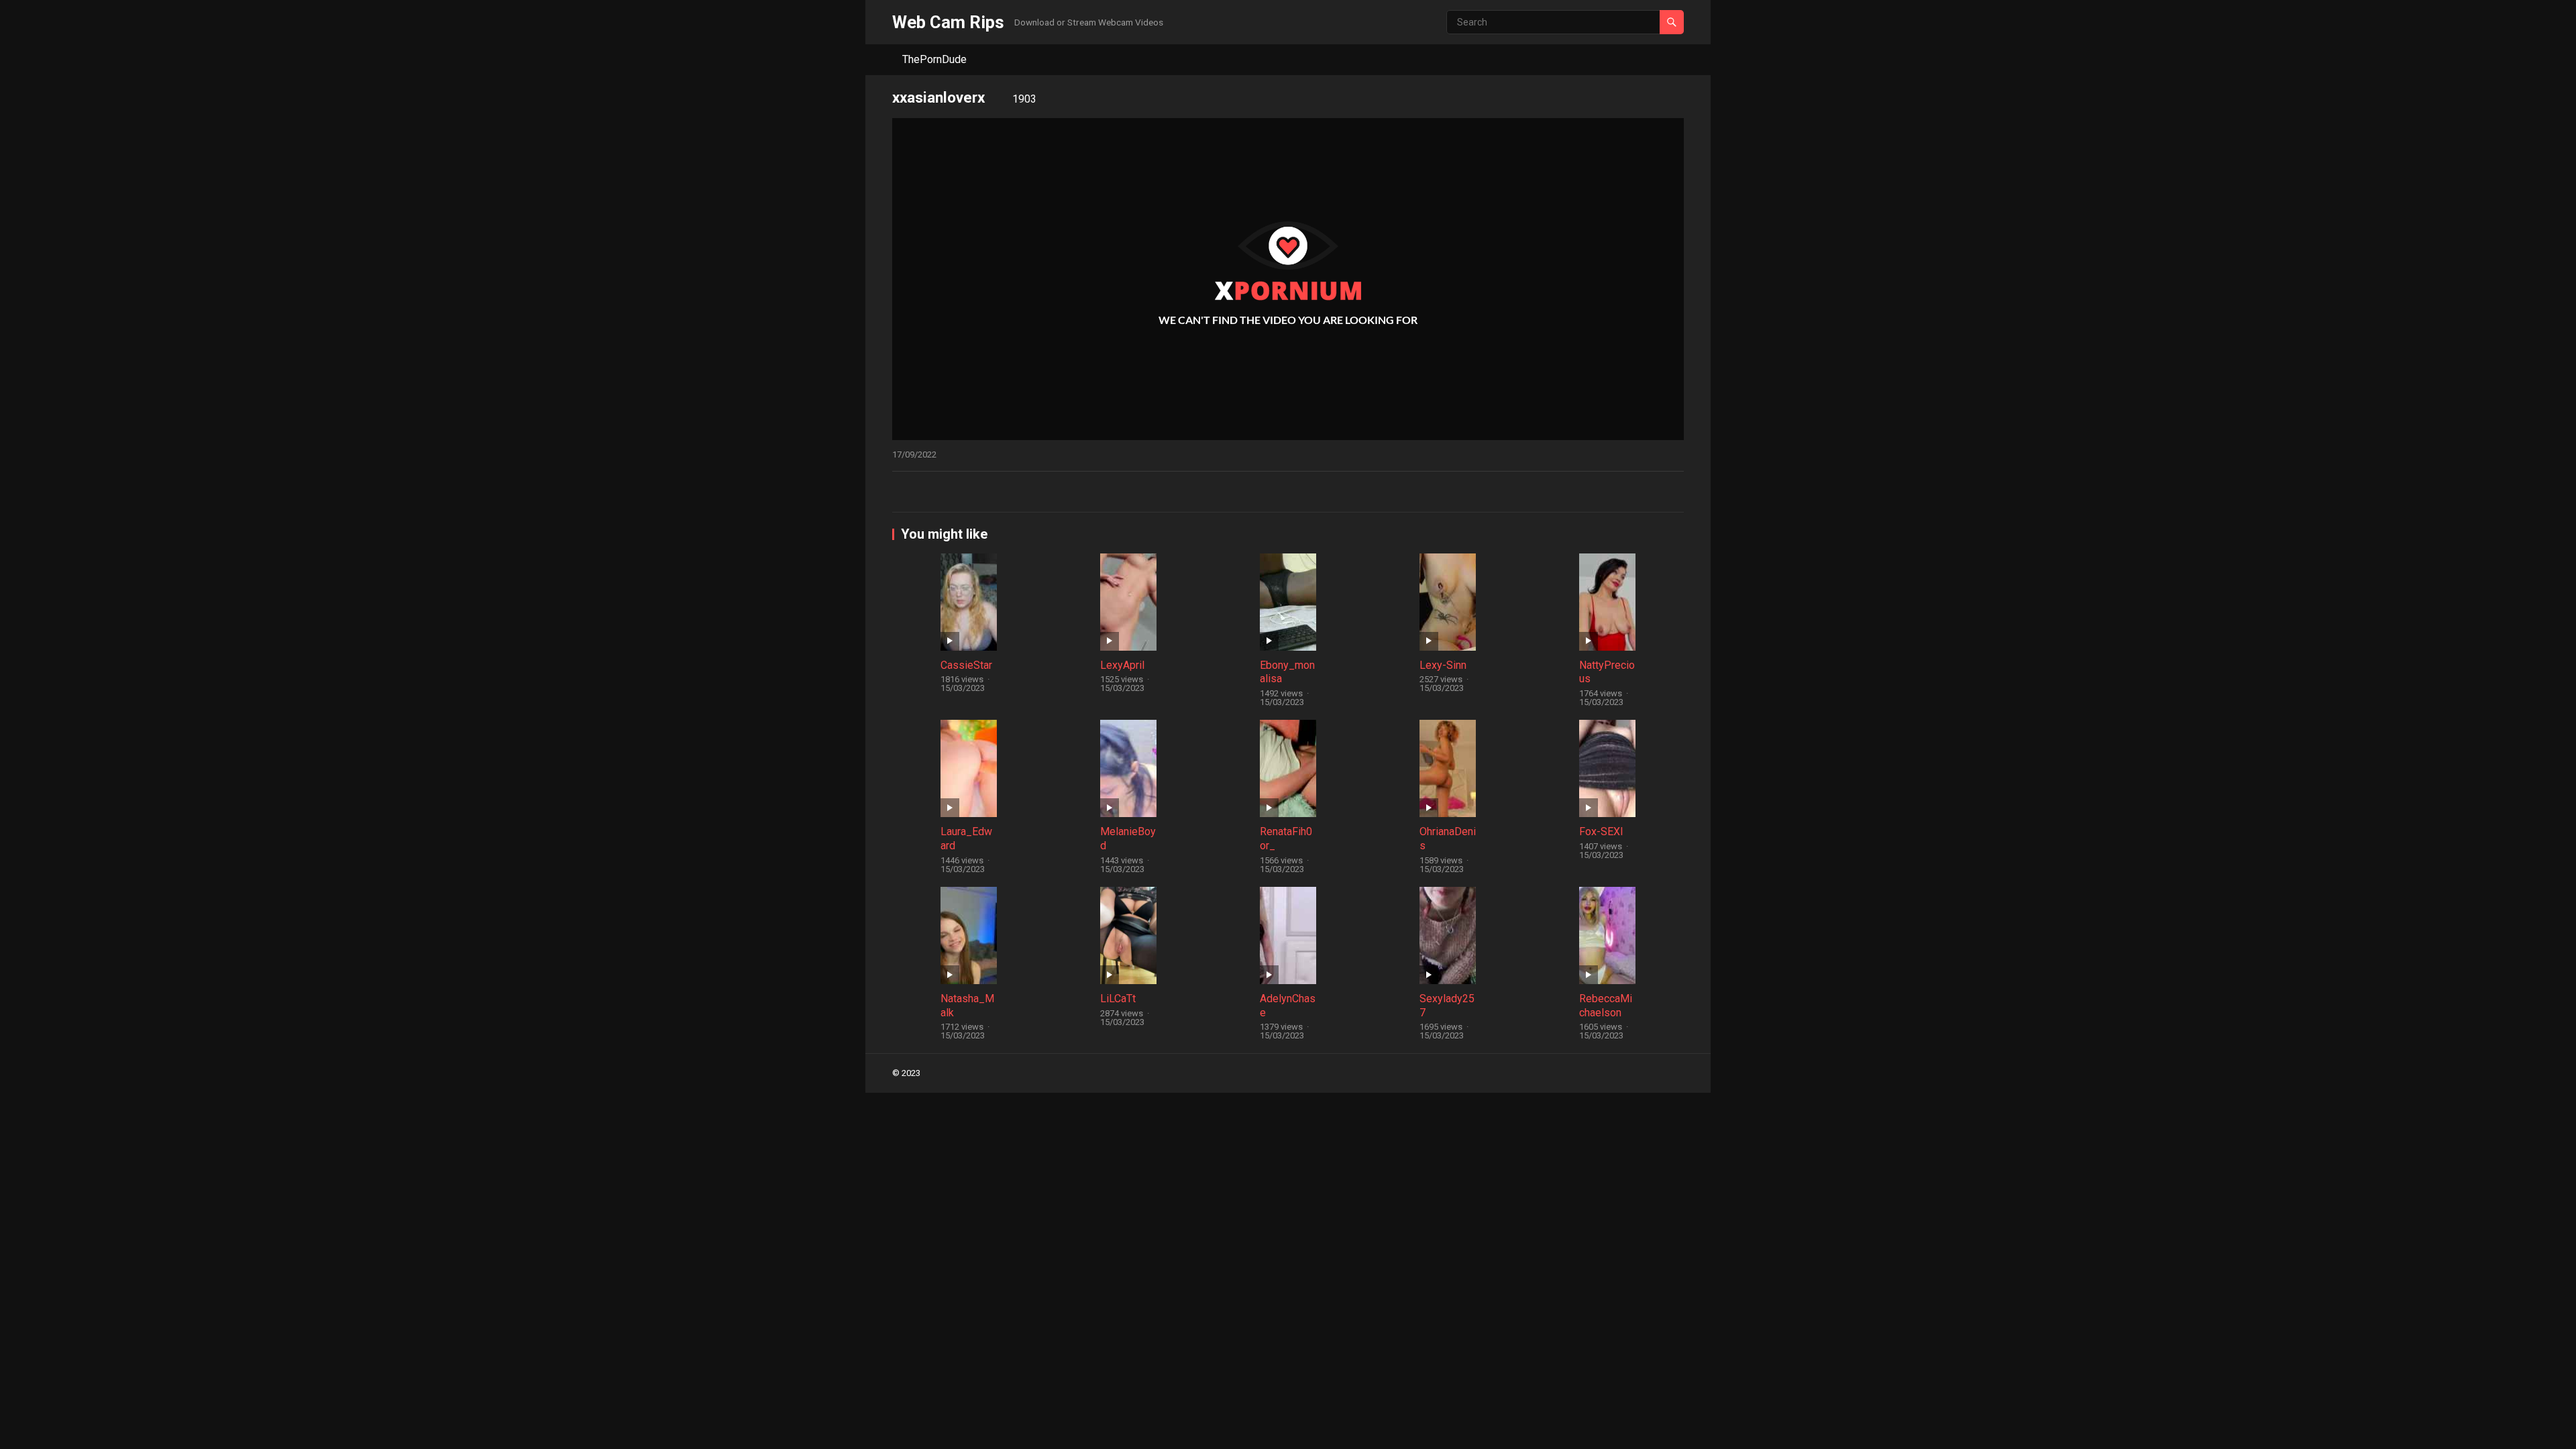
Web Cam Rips (948, 22)
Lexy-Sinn (1443, 665)
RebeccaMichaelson (1606, 1006)
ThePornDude (934, 59)
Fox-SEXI (1601, 831)
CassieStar (966, 665)
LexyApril (1122, 665)
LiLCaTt (1118, 999)
